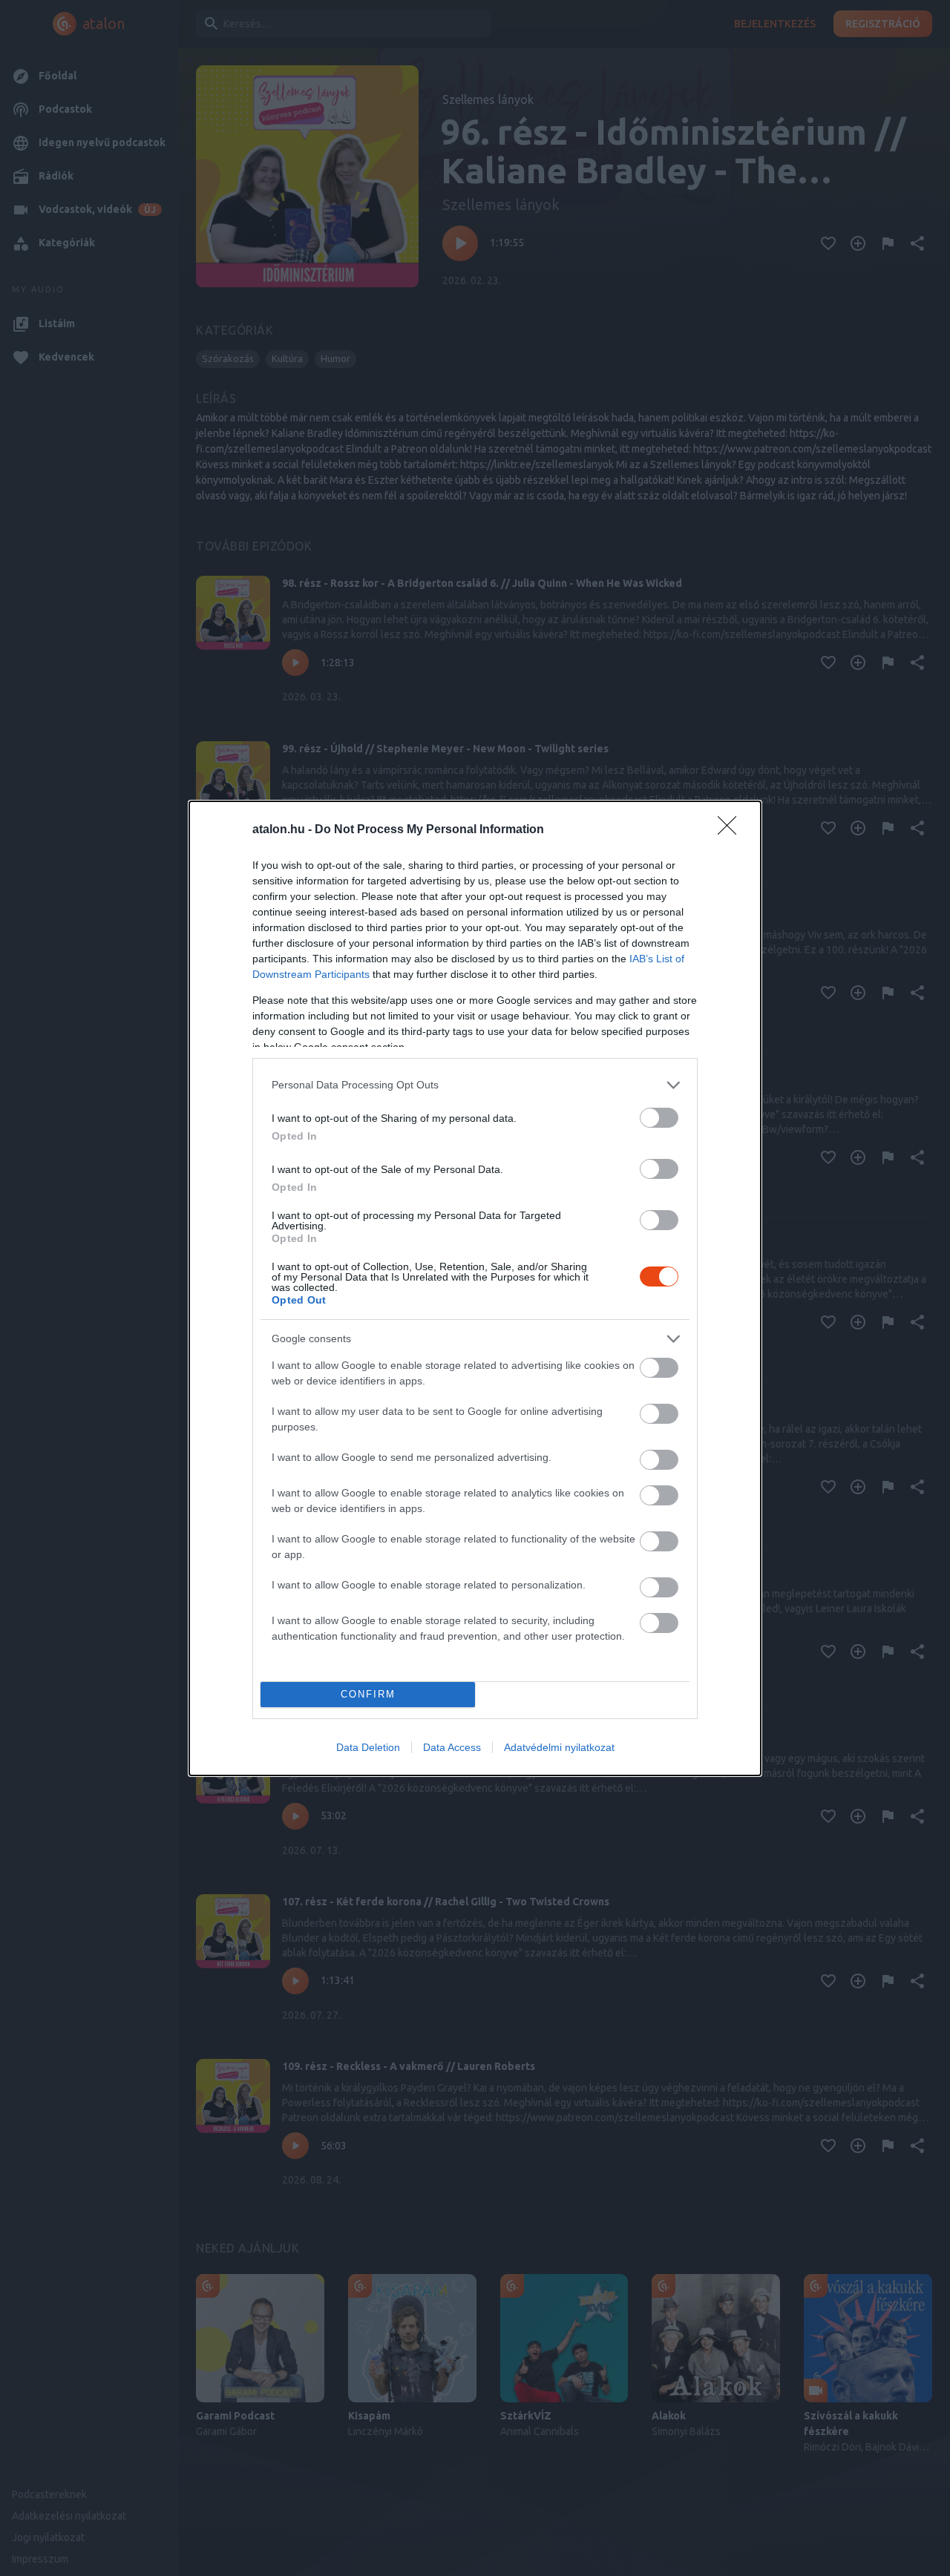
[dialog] (475, 1288)
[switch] (659, 1118)
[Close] (732, 830)
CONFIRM (368, 1694)
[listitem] (475, 1085)
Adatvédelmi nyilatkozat (559, 1747)
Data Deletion (368, 1747)
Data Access (452, 1747)
